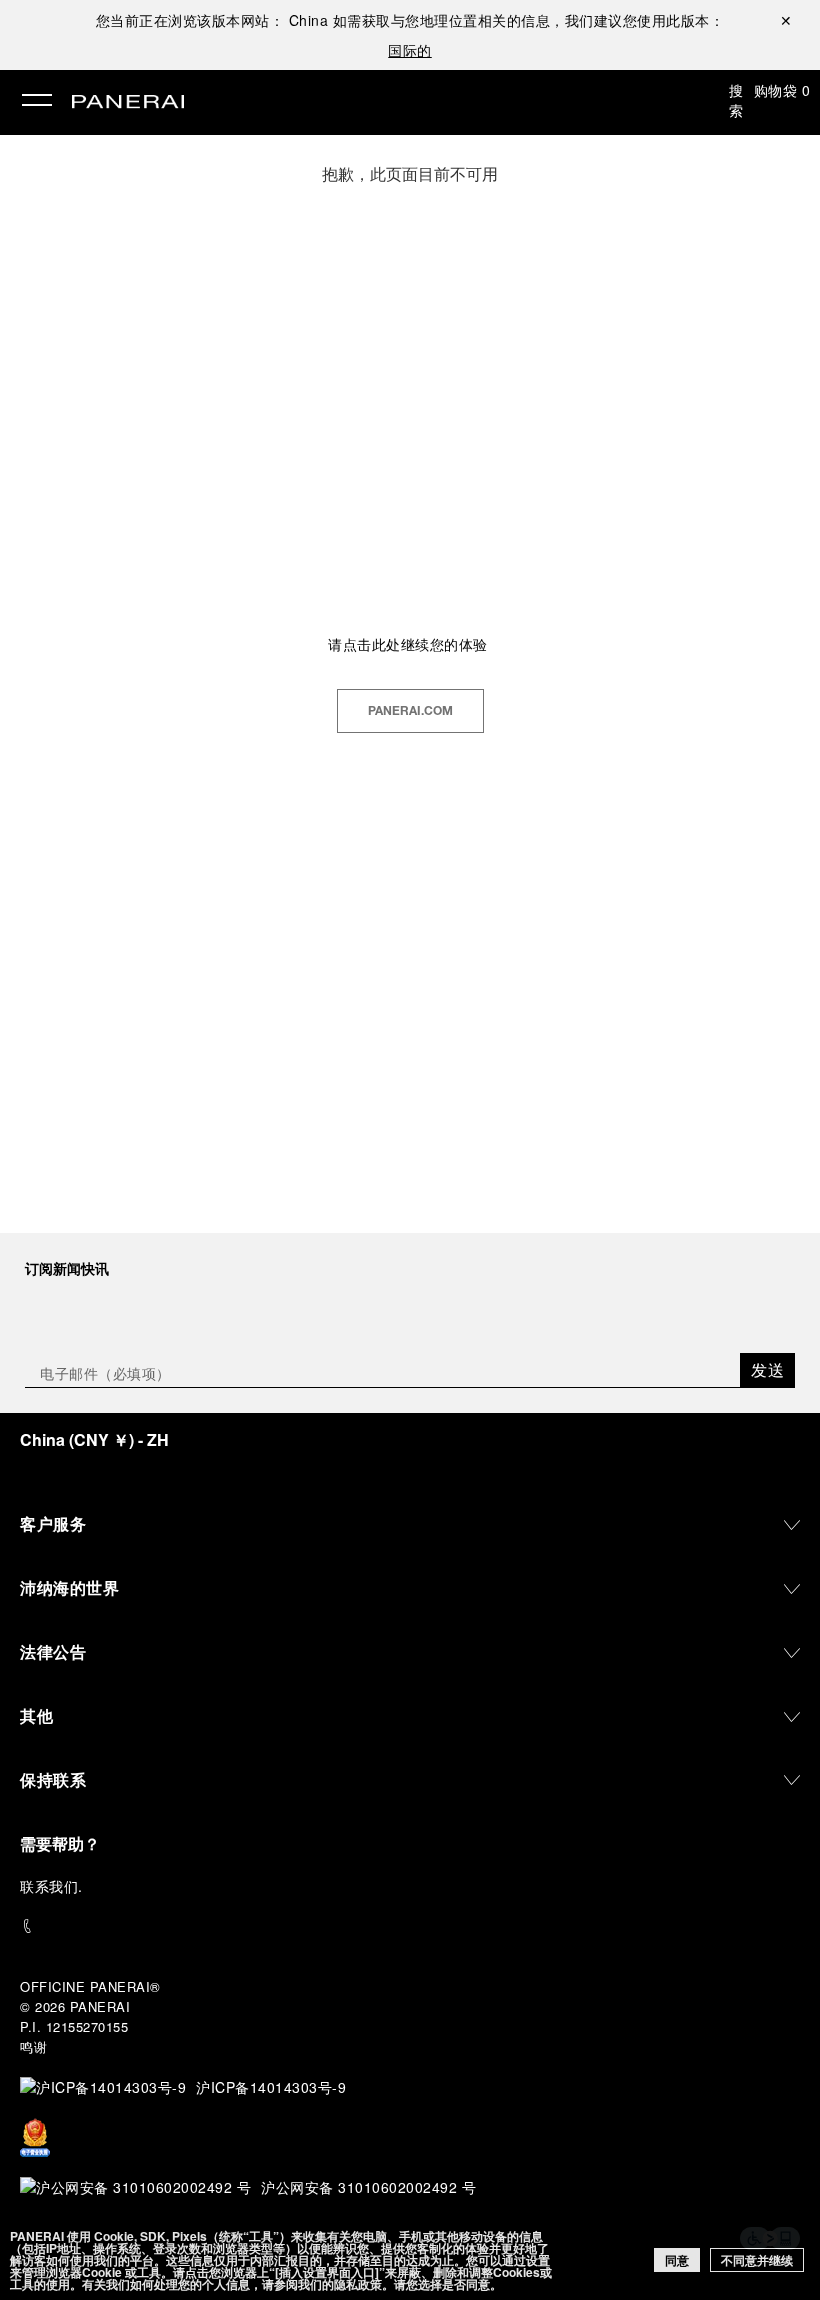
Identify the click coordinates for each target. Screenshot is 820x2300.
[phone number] (410, 1926)
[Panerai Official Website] (128, 103)
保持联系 (53, 1779)
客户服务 (53, 1523)
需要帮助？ (60, 1843)
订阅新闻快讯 (67, 1268)
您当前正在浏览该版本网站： (212, 20)
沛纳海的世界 (69, 1587)
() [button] (94, 1439)
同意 (677, 2260)
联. (51, 1886)
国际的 (410, 50)
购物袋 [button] (782, 90)
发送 (767, 1369)
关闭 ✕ (786, 20)
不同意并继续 (757, 2260)
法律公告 (53, 1651)
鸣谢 (33, 2046)
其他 (36, 1715)
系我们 (57, 1886)
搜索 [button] (736, 100)
